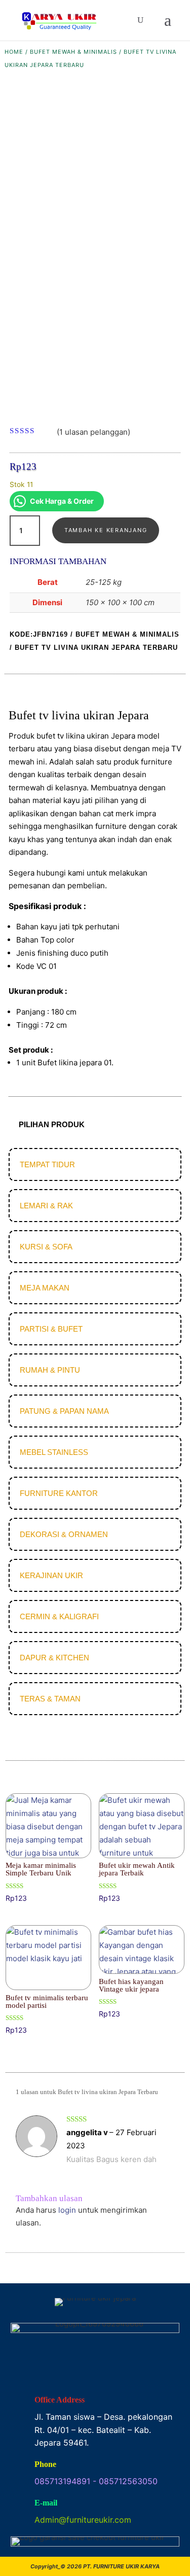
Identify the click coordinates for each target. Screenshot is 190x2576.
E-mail (46, 2503)
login (67, 2210)
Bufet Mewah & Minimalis (73, 52)
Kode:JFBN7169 (39, 634)
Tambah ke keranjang (106, 530)
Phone (45, 2464)
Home (14, 52)
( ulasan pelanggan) (93, 432)
